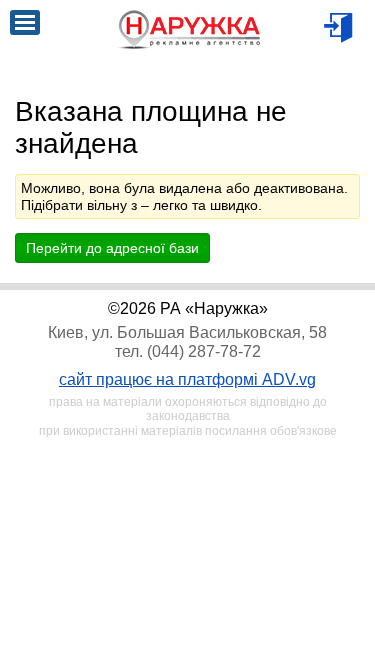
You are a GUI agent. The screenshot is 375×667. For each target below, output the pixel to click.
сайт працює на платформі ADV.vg (187, 379)
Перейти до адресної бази (112, 248)
